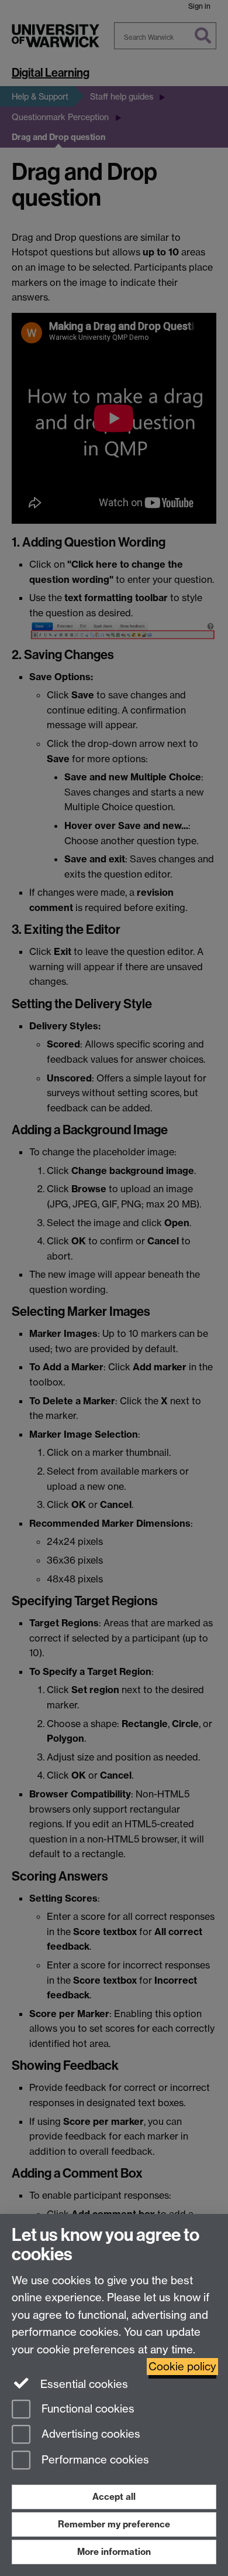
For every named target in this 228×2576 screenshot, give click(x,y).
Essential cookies (83, 2384)
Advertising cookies (89, 2435)
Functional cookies (87, 2409)
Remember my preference (114, 2524)
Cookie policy (182, 2367)
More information (114, 2552)
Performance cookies (94, 2460)
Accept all (114, 2497)
